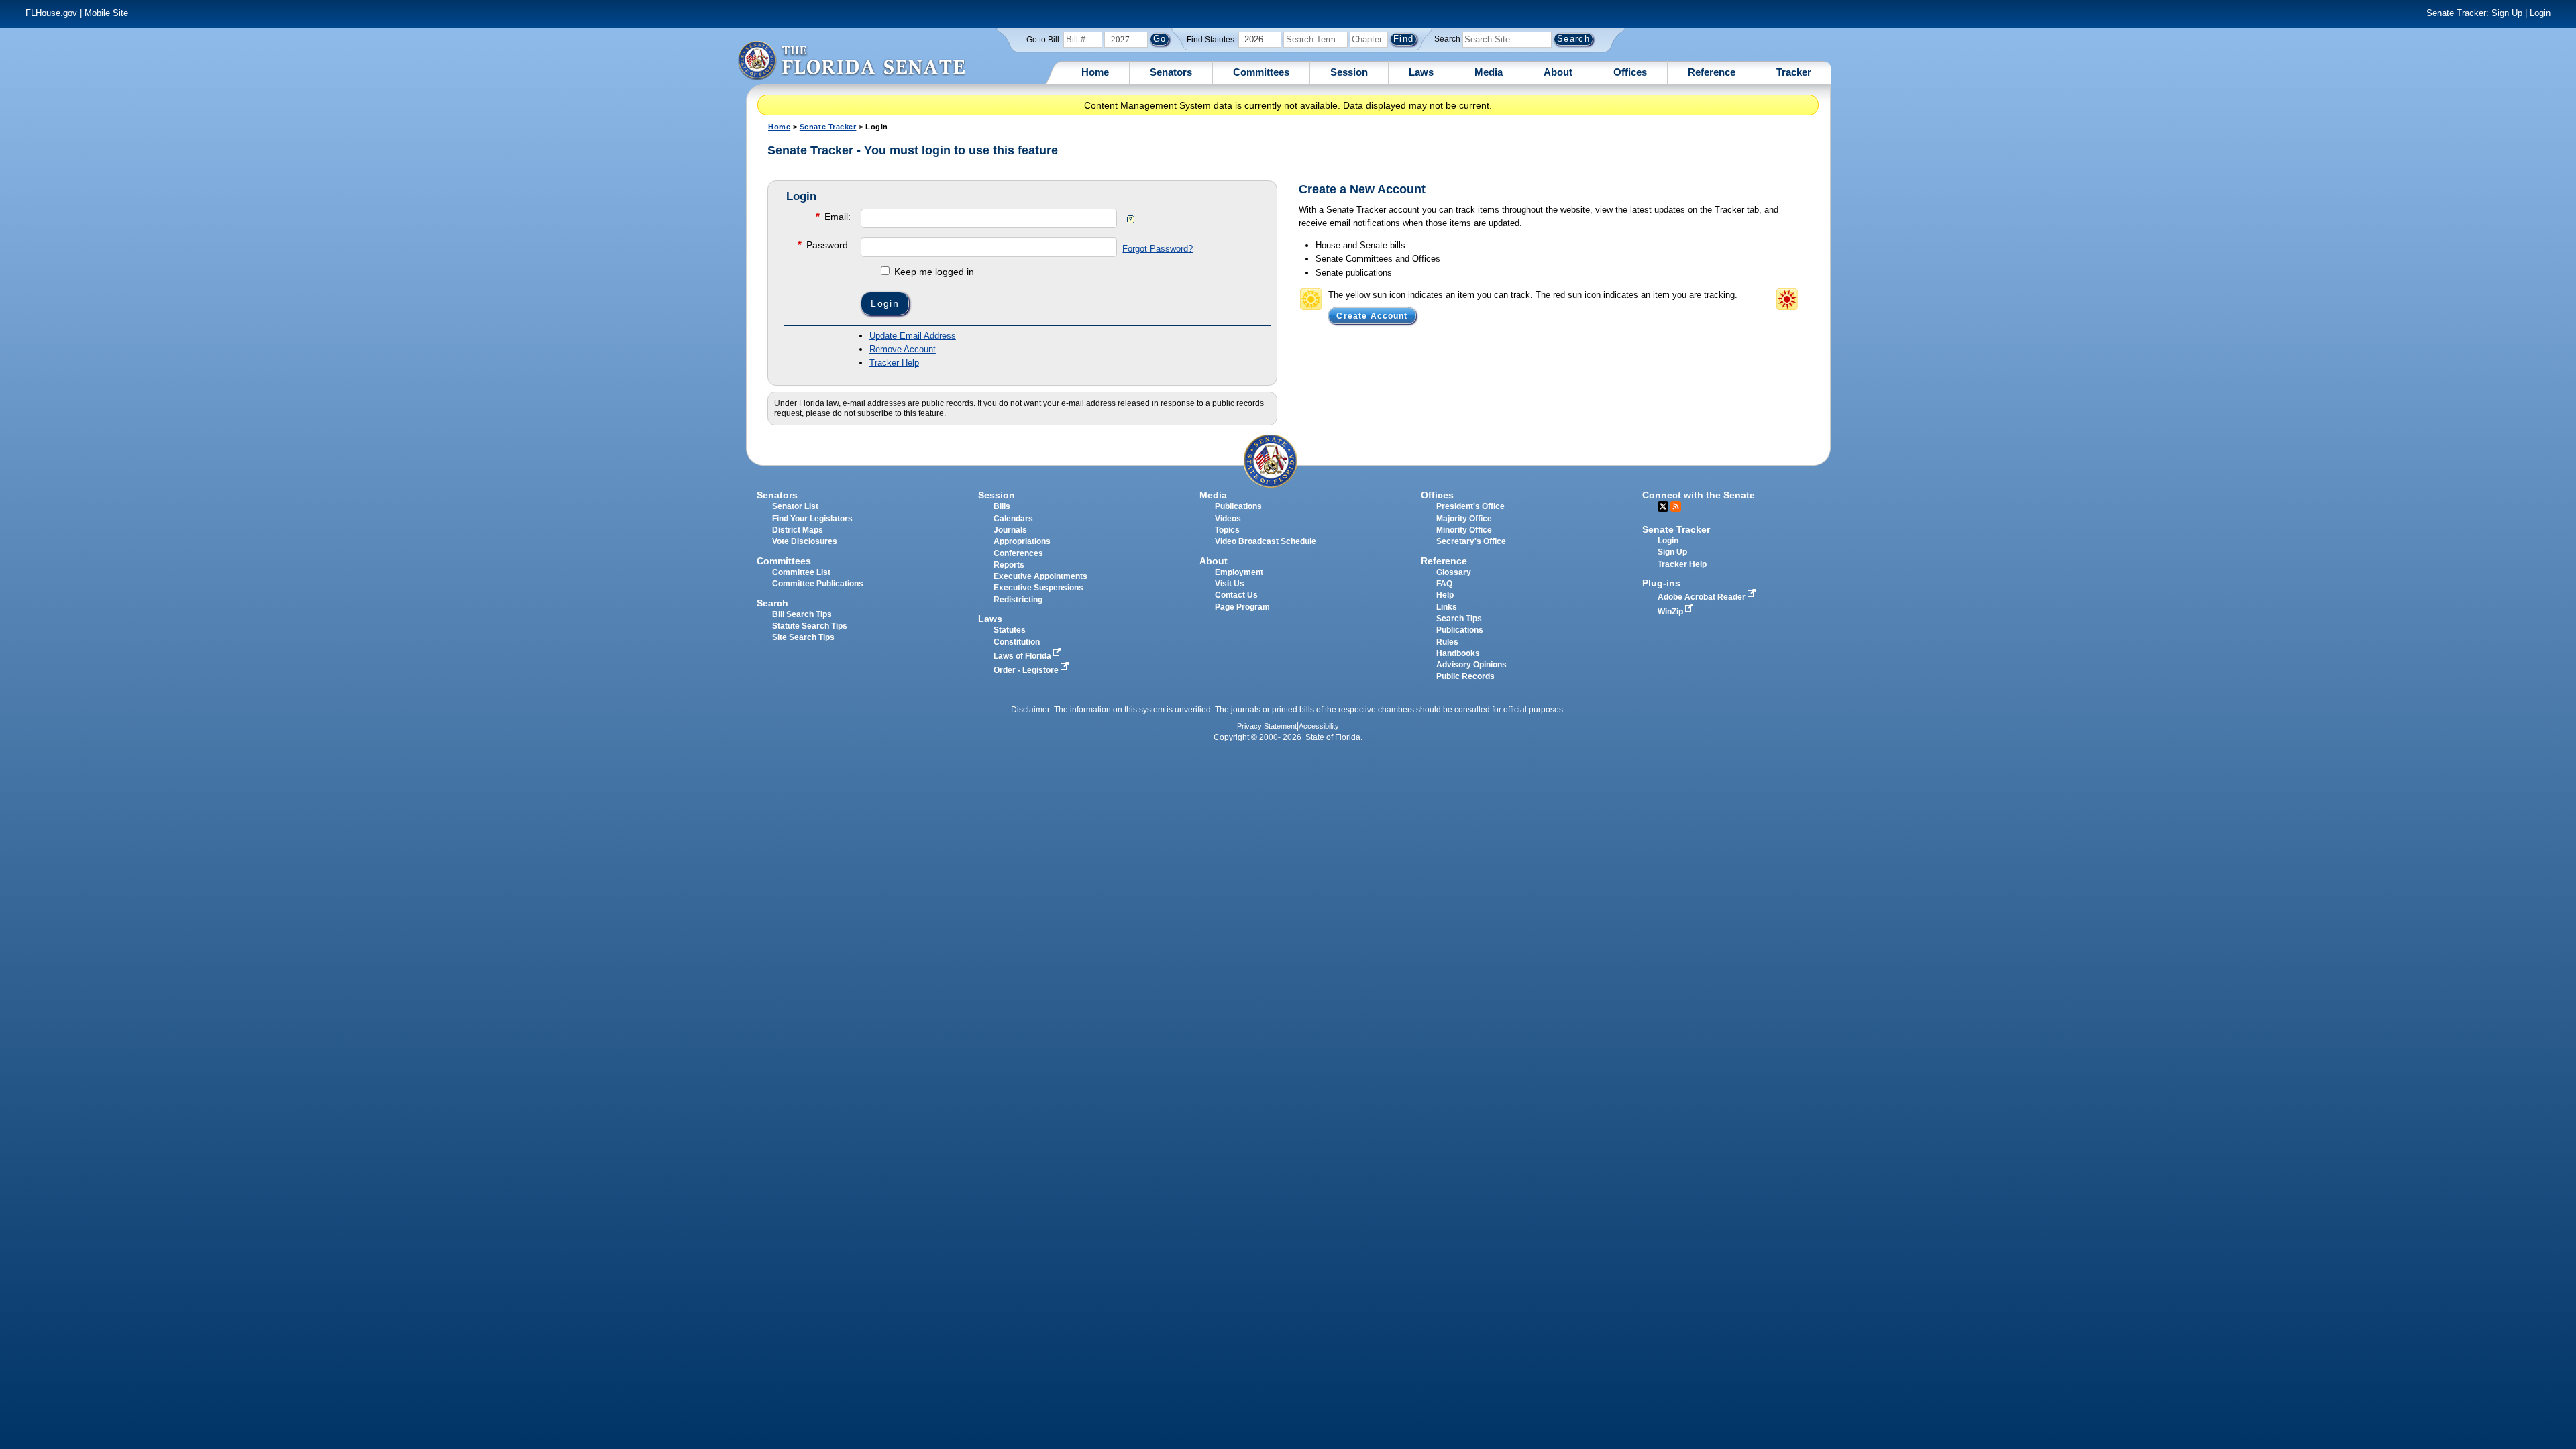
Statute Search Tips (810, 626)
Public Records (1465, 676)
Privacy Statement (1267, 726)
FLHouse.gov (51, 13)
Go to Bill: (1044, 40)
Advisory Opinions (1471, 665)
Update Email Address (913, 336)
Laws (1421, 72)
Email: (833, 216)
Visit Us (1230, 584)
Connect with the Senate (1699, 495)
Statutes (1010, 630)
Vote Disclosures (805, 541)
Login (2540, 13)
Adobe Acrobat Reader (1703, 597)
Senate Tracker (828, 127)
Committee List (801, 572)
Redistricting (1018, 600)
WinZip (1671, 612)
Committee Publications (818, 584)
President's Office (1470, 506)
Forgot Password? (1158, 249)
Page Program (1242, 607)
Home (1095, 72)
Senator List (795, 506)
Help (1445, 595)
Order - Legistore (1027, 670)
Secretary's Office (1471, 541)
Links (1447, 607)
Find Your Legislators (812, 519)
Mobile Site (106, 13)
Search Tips (1459, 619)
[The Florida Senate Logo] (851, 60)
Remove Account (903, 349)
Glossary (1454, 572)
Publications (1238, 506)
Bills (1002, 506)
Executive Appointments (1040, 576)
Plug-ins (1661, 583)
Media (1489, 72)
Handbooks (1458, 653)
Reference (1712, 72)
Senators (1171, 72)
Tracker (1794, 72)
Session (1349, 72)
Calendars (1013, 519)
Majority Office (1464, 519)
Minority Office (1464, 530)
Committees (1261, 72)
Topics (1227, 530)
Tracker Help (894, 363)
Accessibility (1319, 726)
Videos (1228, 519)
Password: (824, 245)
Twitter (1663, 506)
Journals (1010, 530)
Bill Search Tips (802, 614)
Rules (1447, 642)
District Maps (798, 530)
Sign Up (2507, 13)
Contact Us (1236, 595)
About (1558, 72)
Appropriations (1022, 541)
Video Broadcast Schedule (1266, 541)
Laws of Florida (1023, 656)
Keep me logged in (933, 272)
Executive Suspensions (1038, 588)
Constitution (1017, 642)
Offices (1630, 72)
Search (1447, 39)
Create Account (1372, 315)
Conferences (1018, 553)
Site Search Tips (803, 637)
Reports (1009, 565)
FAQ (1444, 584)
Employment (1239, 572)
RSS (1676, 506)
